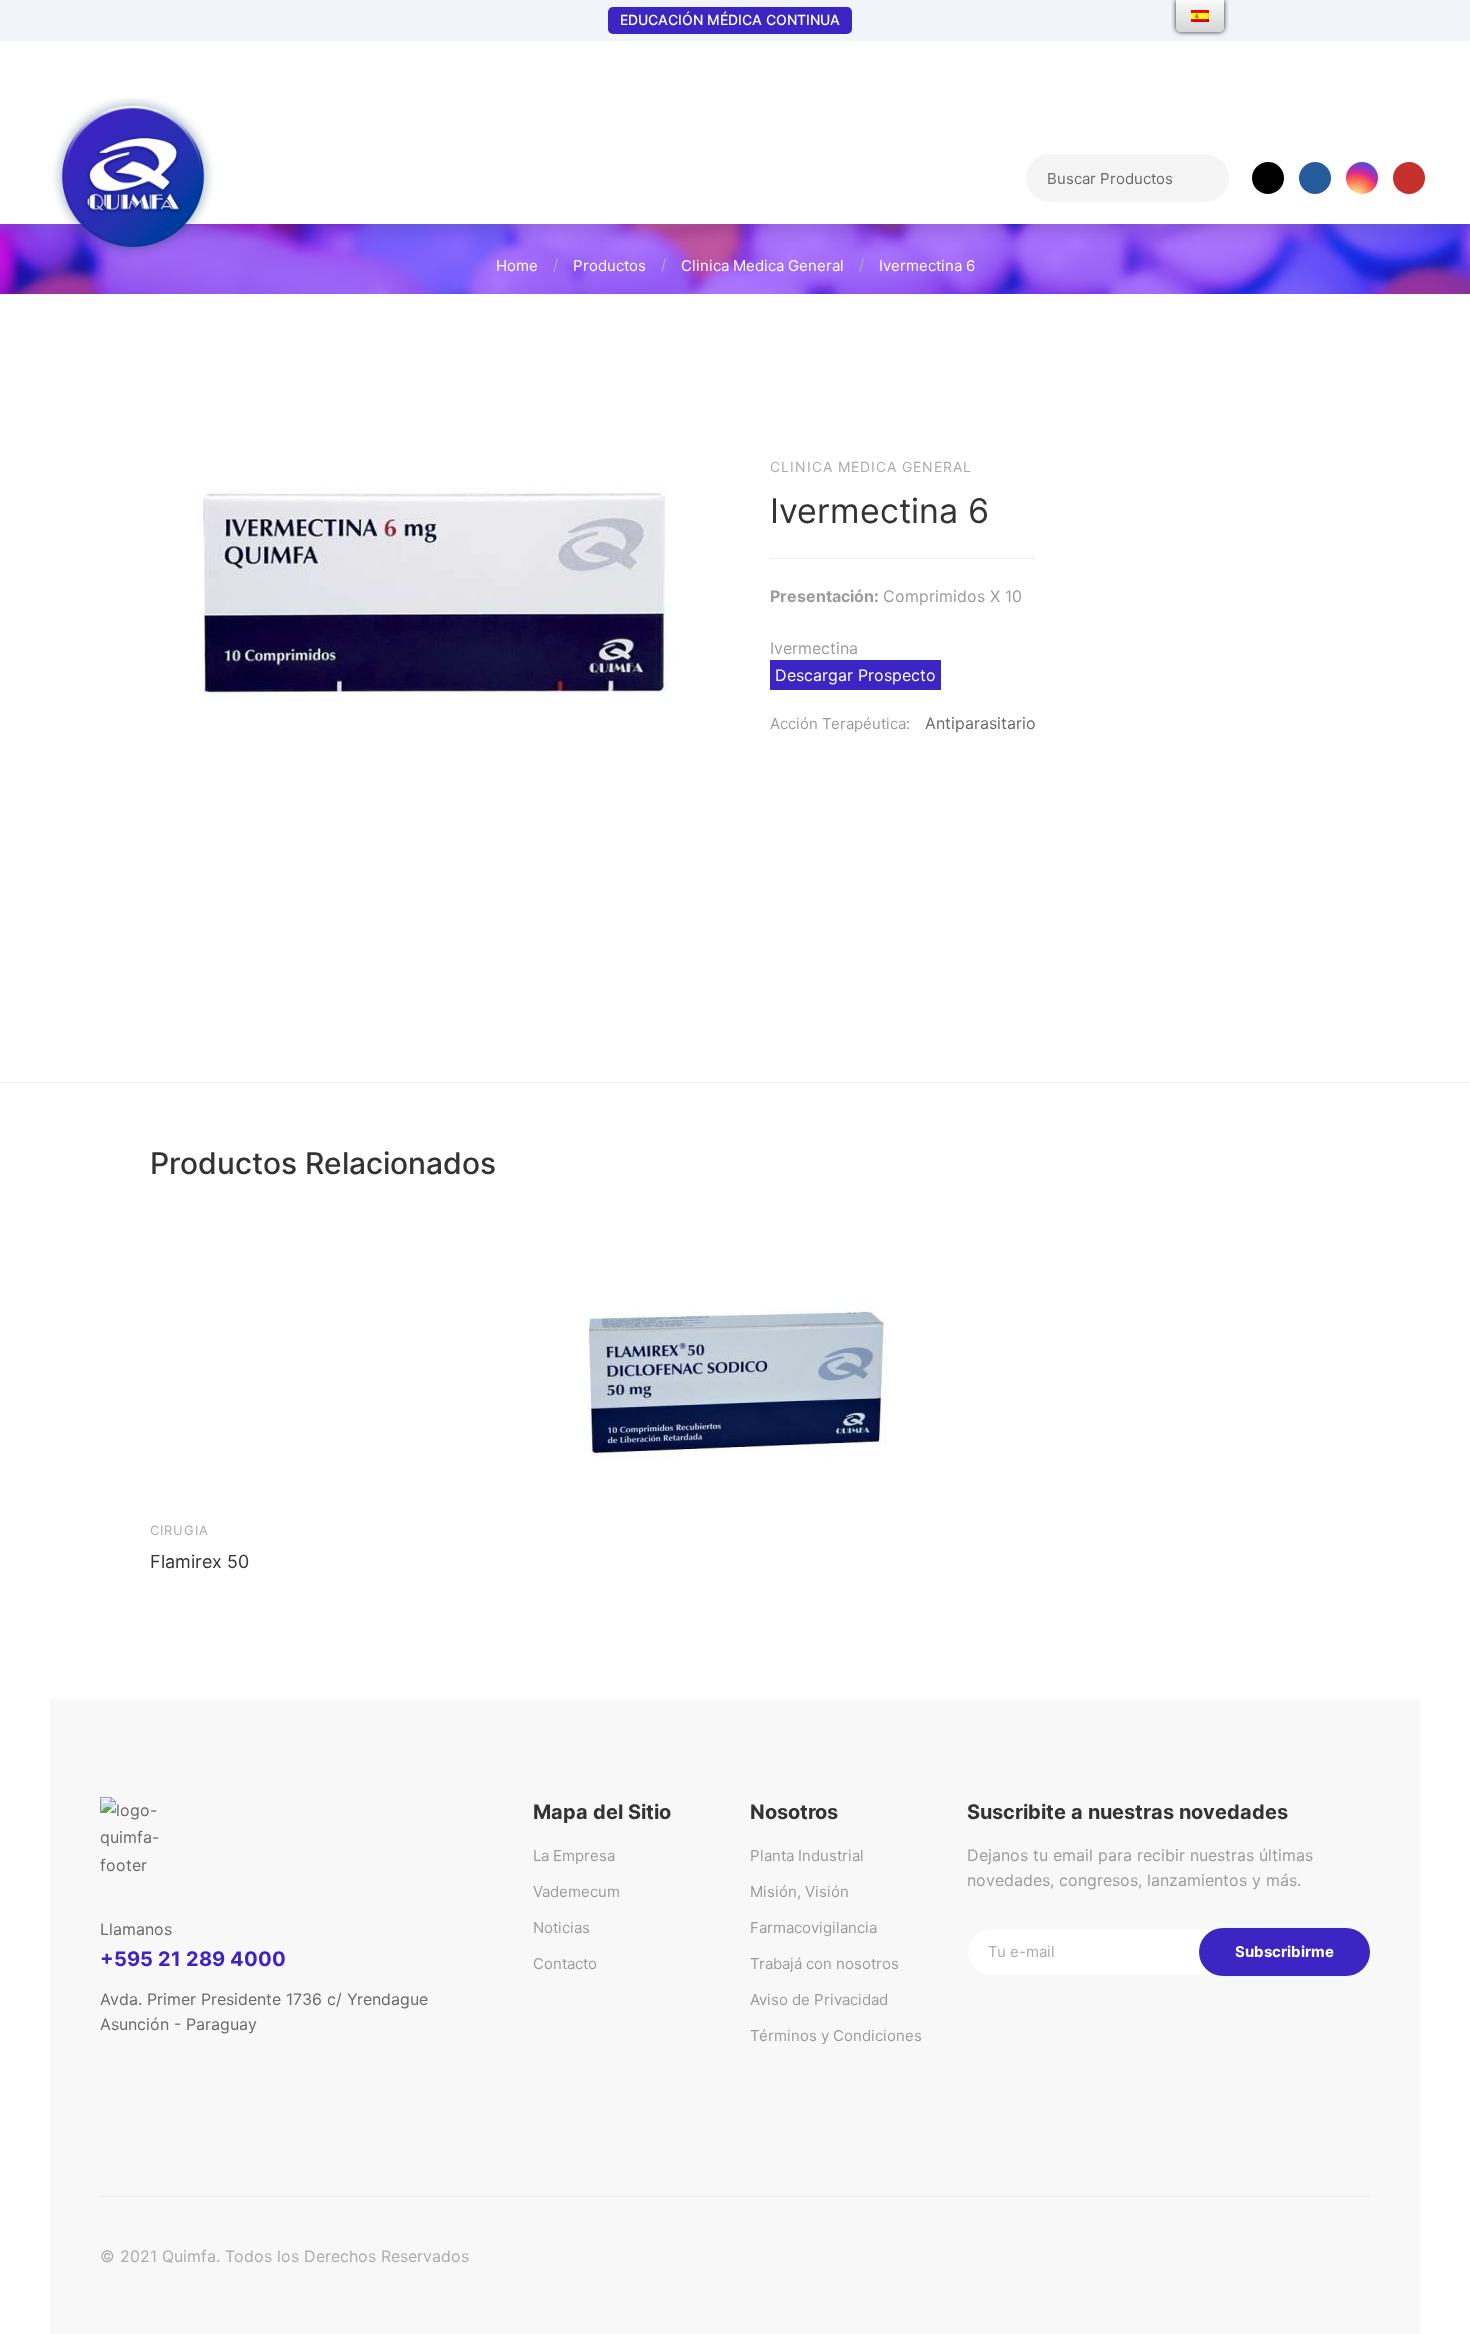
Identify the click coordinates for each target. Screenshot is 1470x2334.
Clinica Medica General (762, 265)
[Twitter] (1268, 178)
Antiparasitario (980, 723)
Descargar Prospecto (855, 675)
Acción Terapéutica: (840, 723)
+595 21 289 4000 (193, 1959)
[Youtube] (1409, 178)
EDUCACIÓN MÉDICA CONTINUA (730, 19)
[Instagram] (1362, 178)
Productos (609, 265)
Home (517, 265)
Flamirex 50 (199, 1561)
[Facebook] (1315, 178)
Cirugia (179, 1530)
